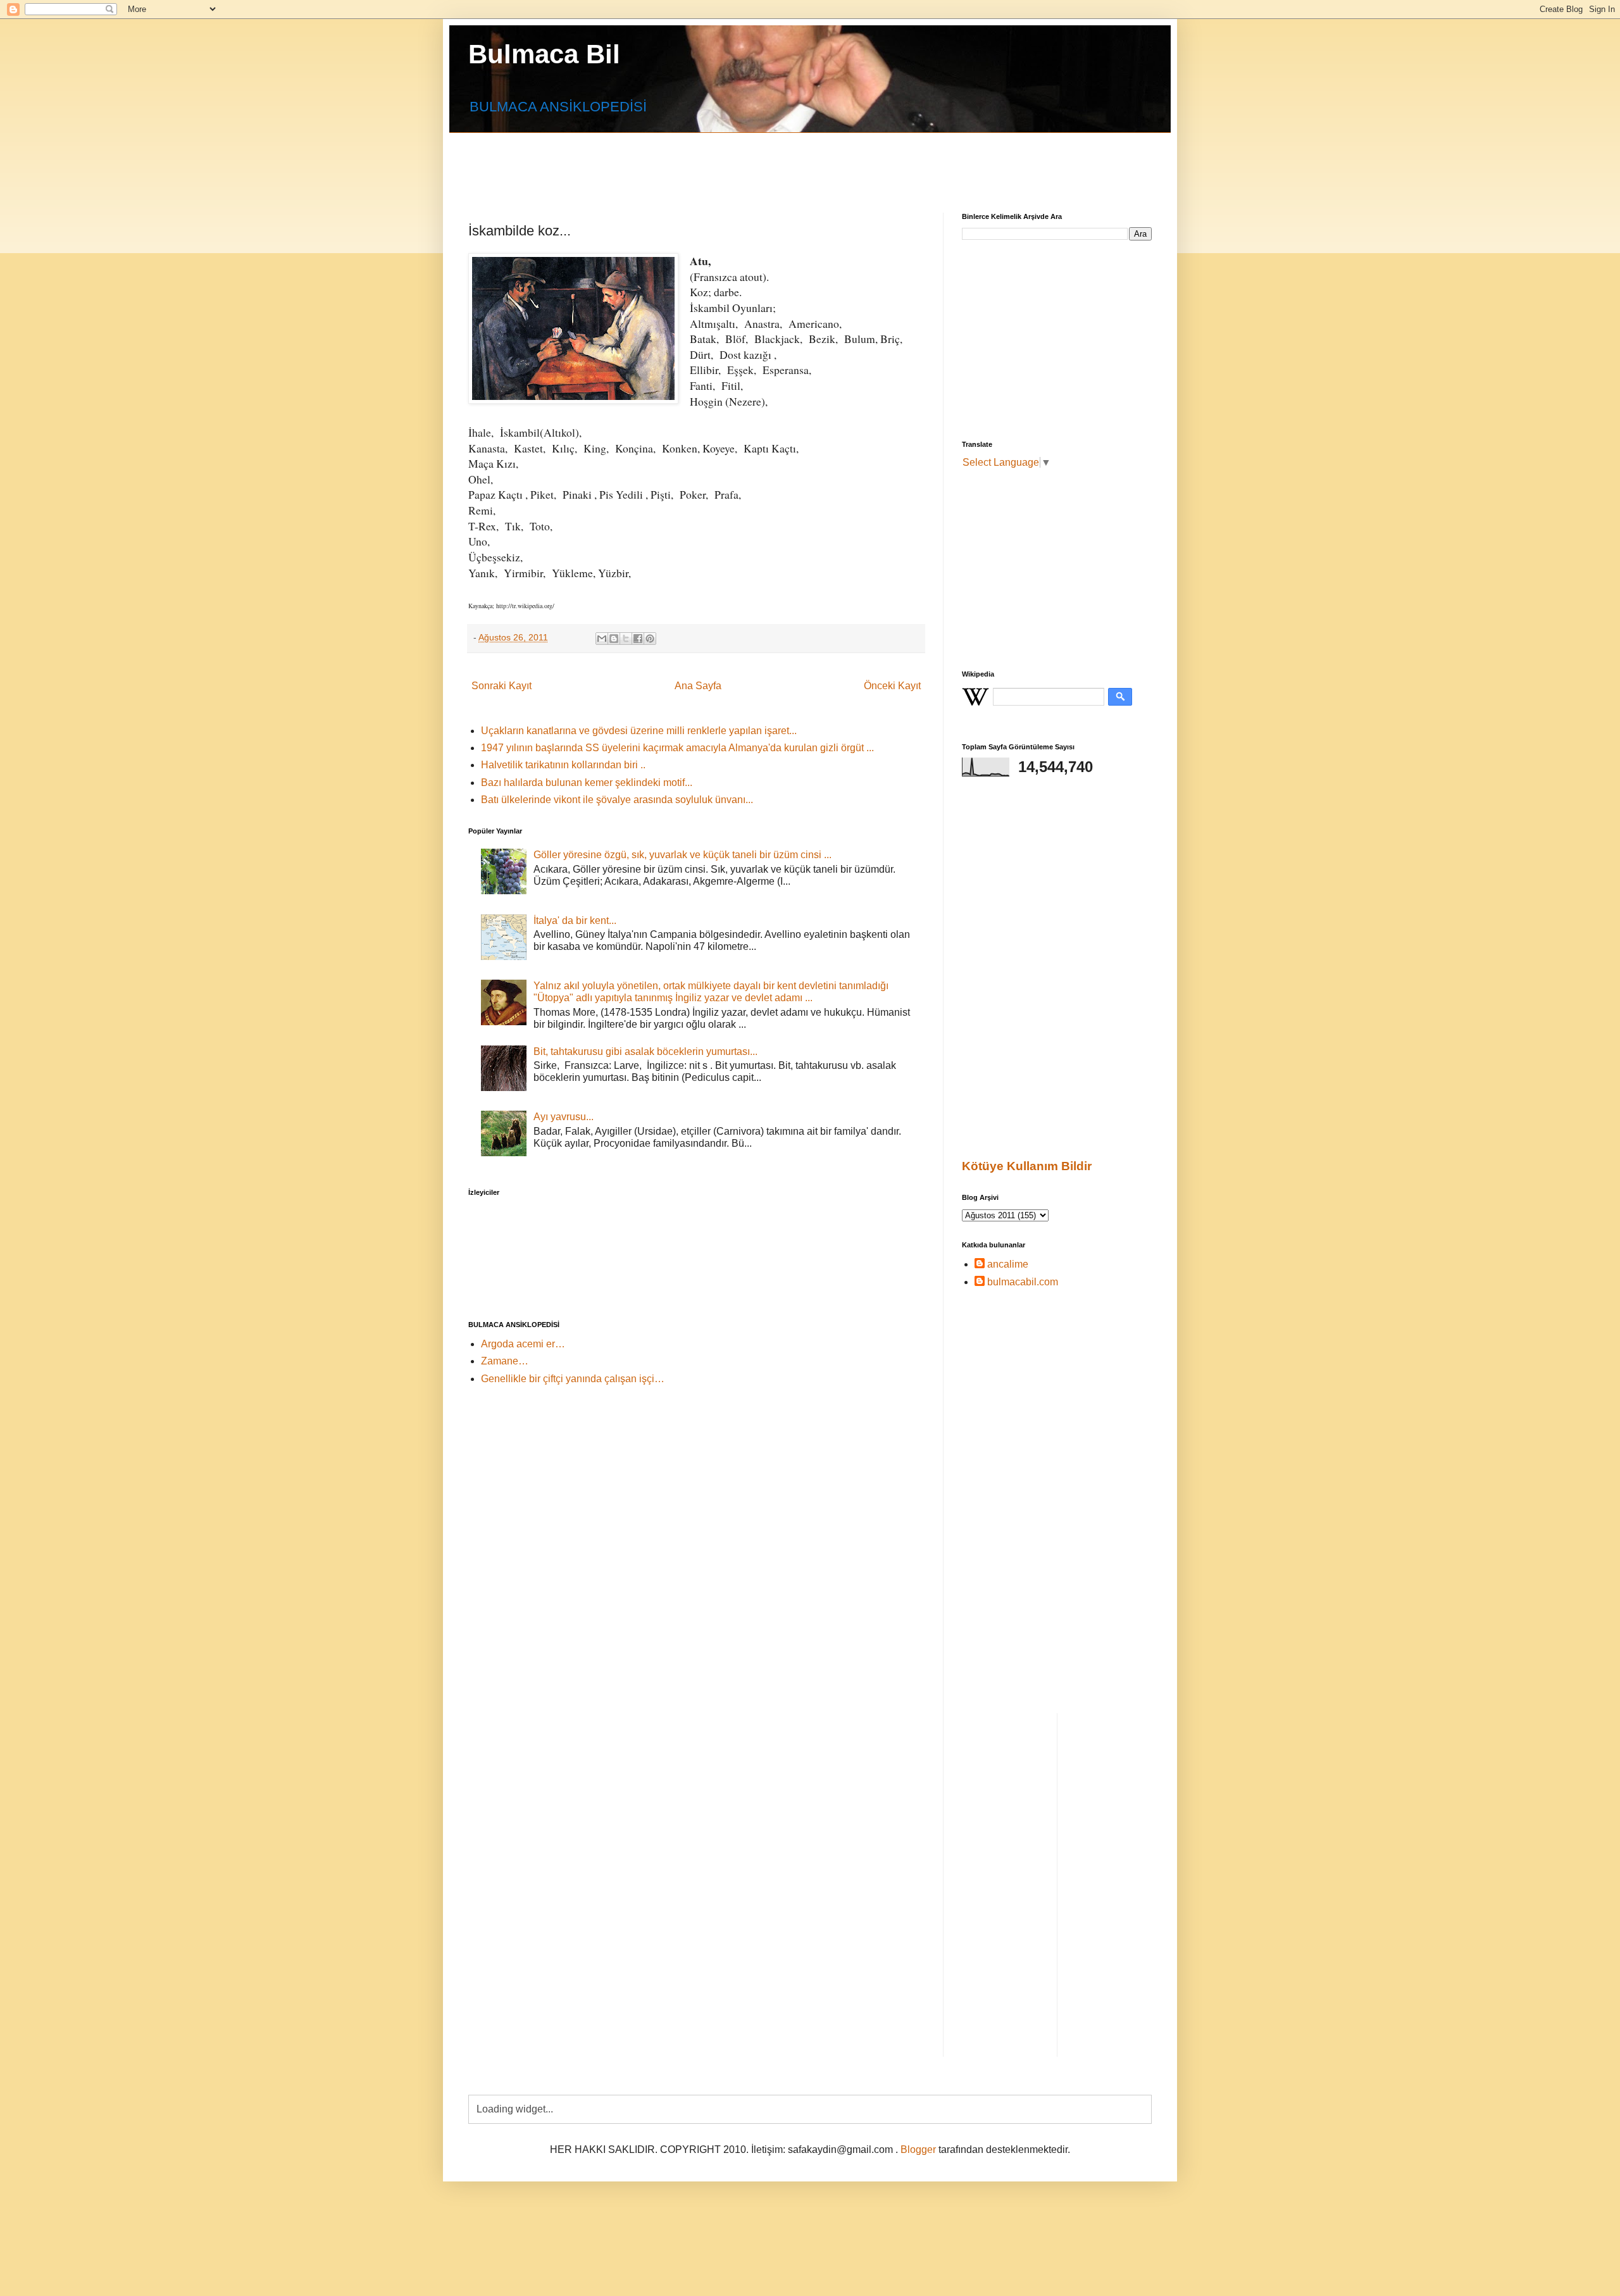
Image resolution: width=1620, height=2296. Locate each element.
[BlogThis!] (614, 639)
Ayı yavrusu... (564, 1117)
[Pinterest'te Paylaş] (650, 639)
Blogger (918, 2149)
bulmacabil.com (1023, 1282)
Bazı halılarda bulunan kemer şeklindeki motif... (587, 783)
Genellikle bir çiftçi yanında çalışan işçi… (573, 1379)
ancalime (1008, 1264)
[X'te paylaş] (626, 639)
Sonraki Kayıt (502, 686)
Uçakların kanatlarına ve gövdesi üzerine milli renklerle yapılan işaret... (639, 731)
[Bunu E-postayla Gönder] (602, 639)
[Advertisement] (775, 161)
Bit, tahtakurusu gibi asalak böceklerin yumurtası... (645, 1051)
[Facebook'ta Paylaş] (638, 639)
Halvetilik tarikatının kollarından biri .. (563, 765)
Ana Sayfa (698, 686)
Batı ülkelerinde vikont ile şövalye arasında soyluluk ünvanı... (617, 800)
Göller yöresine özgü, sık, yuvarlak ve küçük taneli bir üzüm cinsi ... (682, 855)
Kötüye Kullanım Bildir (1027, 1166)
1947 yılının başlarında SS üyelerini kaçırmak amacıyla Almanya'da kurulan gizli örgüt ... (677, 748)
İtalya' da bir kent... (575, 920)
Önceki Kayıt (892, 686)
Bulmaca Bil (544, 54)
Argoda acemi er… (523, 1344)
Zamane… (505, 1361)
